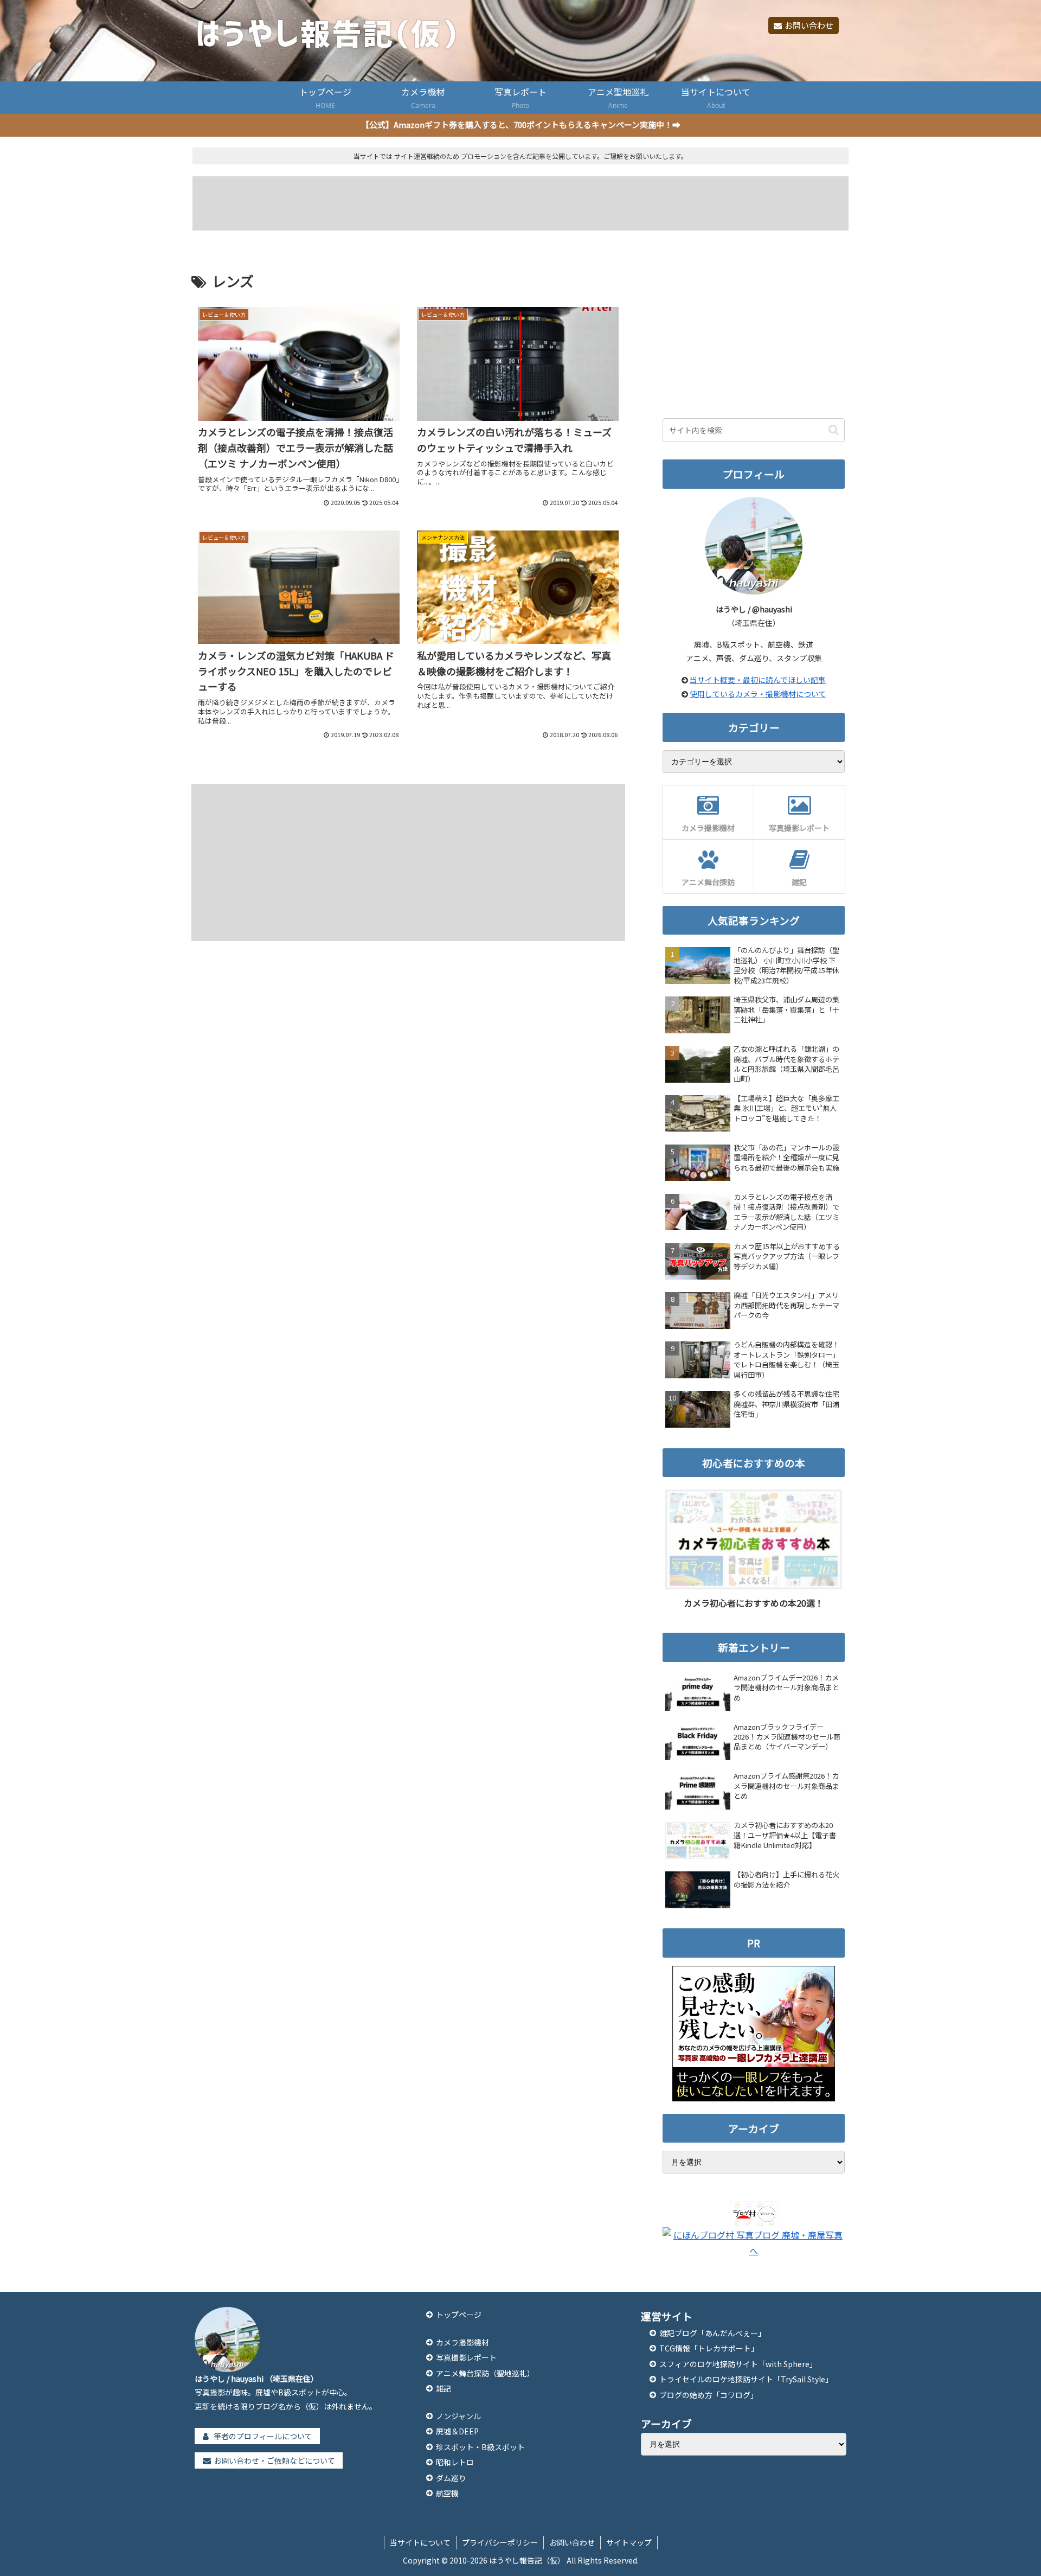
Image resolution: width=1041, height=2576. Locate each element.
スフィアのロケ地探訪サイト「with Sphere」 (738, 2364)
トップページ (459, 2315)
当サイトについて (420, 2542)
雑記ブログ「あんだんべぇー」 (712, 2333)
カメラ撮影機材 (462, 2342)
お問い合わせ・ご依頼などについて (274, 2460)
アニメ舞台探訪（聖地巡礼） (485, 2373)
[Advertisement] (521, 203)
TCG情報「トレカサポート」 (709, 2348)
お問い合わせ (809, 25)
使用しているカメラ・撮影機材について (758, 694)
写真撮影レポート (466, 2357)
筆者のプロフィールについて (263, 2436)
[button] (834, 430)
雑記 (444, 2388)
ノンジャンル (458, 2416)
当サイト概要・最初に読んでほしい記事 (758, 680)
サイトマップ (629, 2542)
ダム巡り (451, 2478)
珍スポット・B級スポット (480, 2447)
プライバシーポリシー (500, 2542)
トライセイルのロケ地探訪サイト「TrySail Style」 (746, 2379)
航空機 (447, 2493)
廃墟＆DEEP (457, 2431)
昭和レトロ (455, 2462)
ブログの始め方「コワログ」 (709, 2395)
